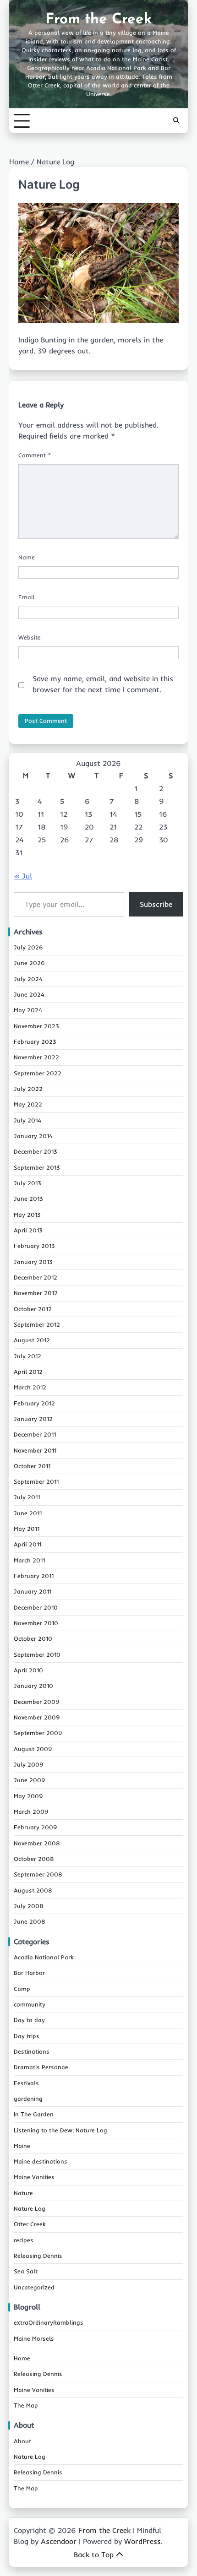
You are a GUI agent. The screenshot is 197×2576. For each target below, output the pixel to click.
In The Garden (34, 2114)
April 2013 (28, 1230)
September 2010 (37, 1654)
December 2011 (35, 1434)
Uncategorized (34, 2287)
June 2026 (29, 963)
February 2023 (35, 1041)
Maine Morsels (34, 2338)
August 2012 (32, 1340)
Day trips (27, 2036)
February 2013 (34, 1246)
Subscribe (156, 904)
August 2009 (33, 1749)
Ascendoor (59, 2541)
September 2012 (37, 1324)
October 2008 (34, 1859)
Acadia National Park (44, 1957)
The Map (26, 2405)
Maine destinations (41, 2161)
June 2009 (30, 1780)
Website (30, 637)
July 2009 (29, 1764)
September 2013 (37, 1167)
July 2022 (28, 1089)
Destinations (32, 2051)
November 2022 (36, 1057)
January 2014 (33, 1136)
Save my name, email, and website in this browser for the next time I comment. (103, 684)
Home (22, 2358)
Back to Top (94, 2554)
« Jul (23, 876)
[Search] (176, 121)
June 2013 (28, 1199)
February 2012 (34, 1403)
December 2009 (37, 1702)
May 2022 (28, 1104)
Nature (23, 2193)
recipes (24, 2240)
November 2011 (35, 1450)
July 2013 (27, 1183)
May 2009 (28, 1796)
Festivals (26, 2083)
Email (26, 597)
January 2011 (33, 1591)
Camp (22, 1989)
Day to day (29, 2020)
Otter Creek (30, 2224)
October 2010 (33, 1638)
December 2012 (36, 1277)
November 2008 (37, 1843)
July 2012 (27, 1356)
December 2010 (36, 1607)
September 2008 (38, 1874)
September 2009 (38, 1733)
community (30, 2004)
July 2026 (28, 947)
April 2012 (28, 1372)
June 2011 (28, 1513)
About (22, 2441)
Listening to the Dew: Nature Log (60, 2130)
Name (27, 557)
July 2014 (27, 1120)
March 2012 (30, 1387)
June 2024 (29, 994)
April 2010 (28, 1670)
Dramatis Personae (41, 2067)
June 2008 (30, 1921)
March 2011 (29, 1560)
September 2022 (38, 1073)
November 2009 (37, 1717)
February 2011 (34, 1576)
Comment (35, 455)
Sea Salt (26, 2271)
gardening (28, 2099)
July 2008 (29, 1906)
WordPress (142, 2541)
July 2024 (28, 979)
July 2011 (27, 1497)
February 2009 (36, 1827)
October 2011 (32, 1466)
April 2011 (27, 1544)
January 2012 (33, 1419)
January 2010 (33, 1686)
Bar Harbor (29, 1973)
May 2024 (28, 1010)
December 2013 (36, 1151)
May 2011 (27, 1529)
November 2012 (36, 1293)
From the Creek (98, 20)
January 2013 (33, 1262)
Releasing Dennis (38, 2256)
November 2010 (36, 1623)
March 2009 (31, 1811)
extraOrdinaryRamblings (49, 2322)
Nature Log (30, 2208)
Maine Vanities (34, 2177)
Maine (22, 2146)
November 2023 (36, 1026)
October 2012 (33, 1309)
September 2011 (36, 1481)
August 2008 (33, 1890)
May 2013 (27, 1215)
